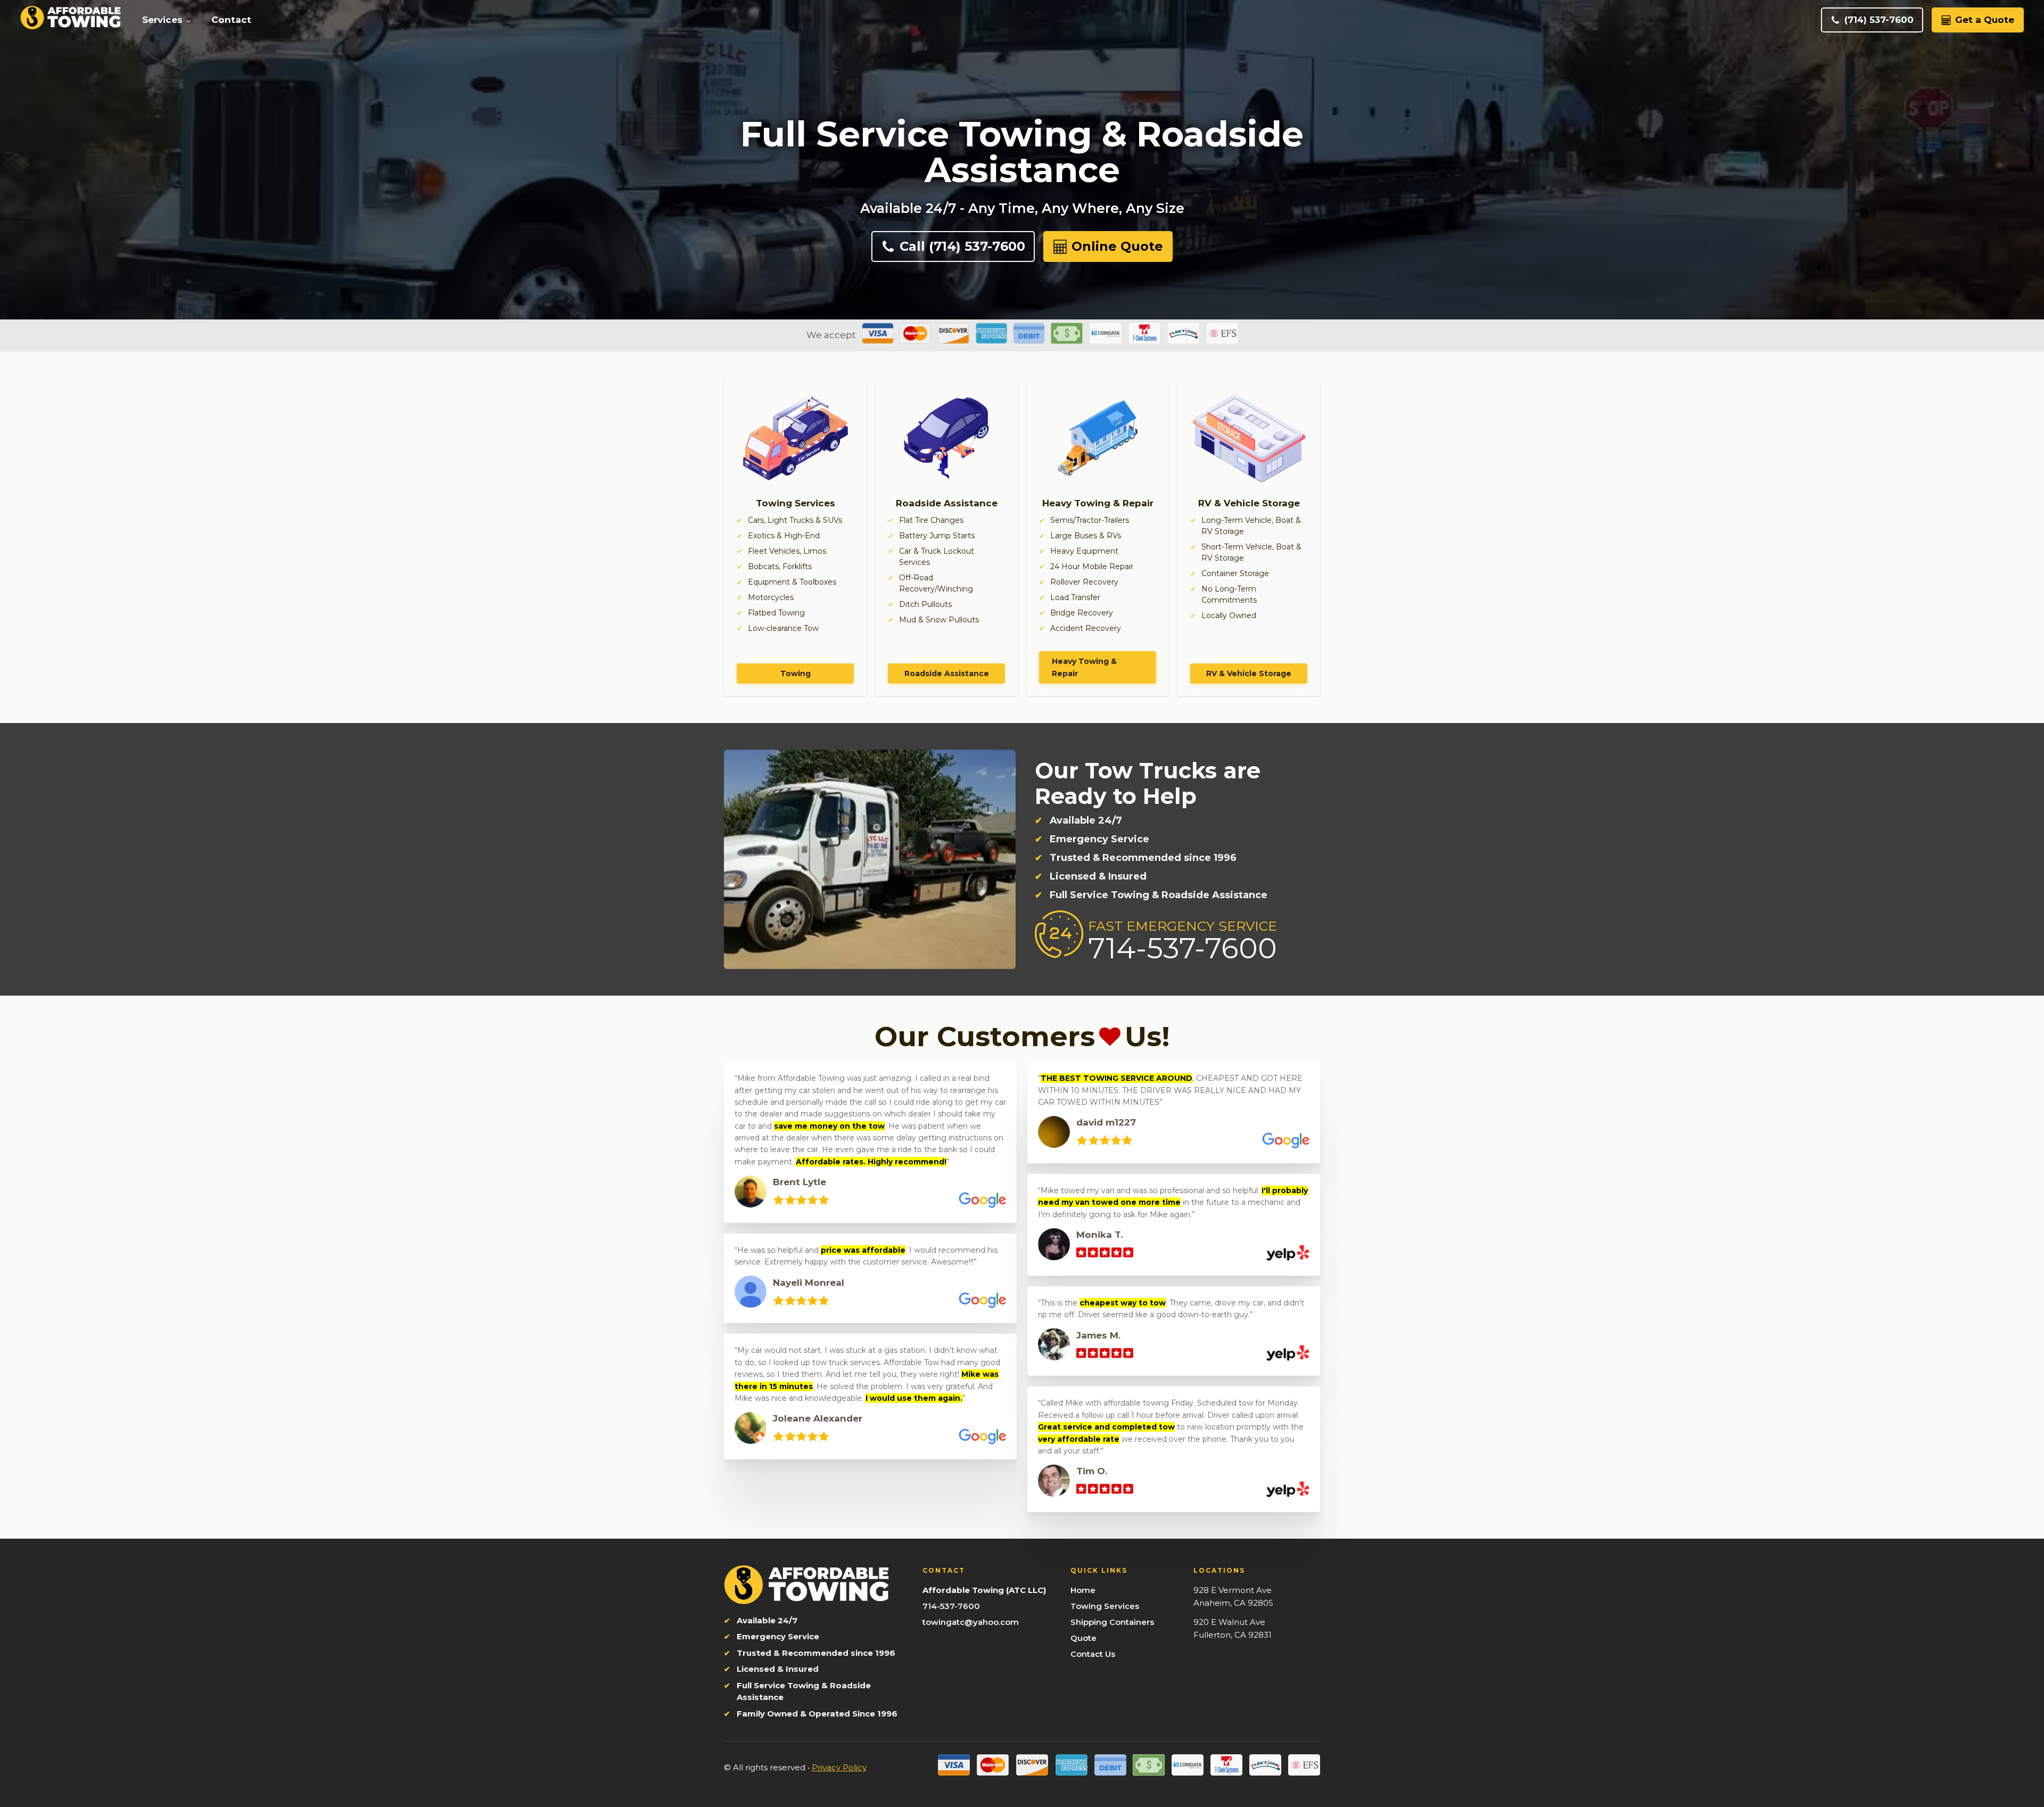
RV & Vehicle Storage (1249, 673)
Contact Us (1093, 1654)
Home (1083, 1590)
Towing (796, 673)
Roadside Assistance (947, 673)
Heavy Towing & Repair (1084, 667)
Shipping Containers (1112, 1622)
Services (162, 20)
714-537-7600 (951, 1606)
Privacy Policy (839, 1767)
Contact (231, 20)
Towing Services (1105, 1606)
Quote (1083, 1638)
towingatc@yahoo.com (971, 1622)
